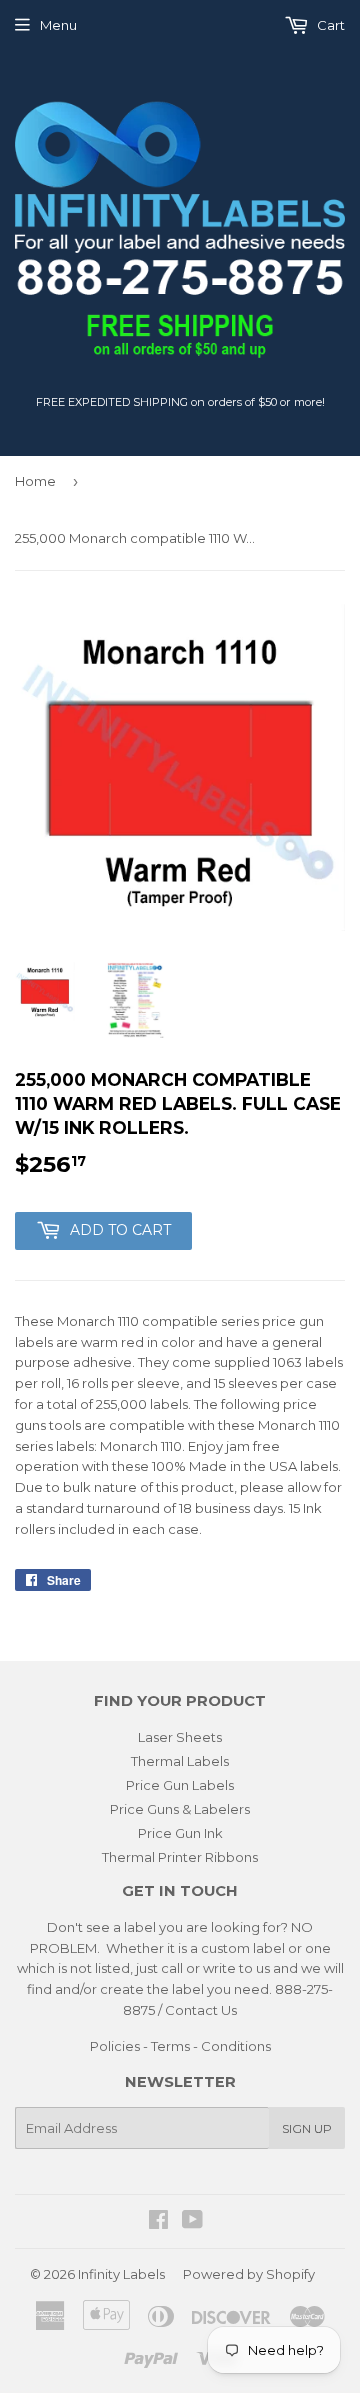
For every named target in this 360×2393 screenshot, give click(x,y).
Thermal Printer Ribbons (180, 1857)
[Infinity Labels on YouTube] (192, 2222)
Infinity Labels (121, 2274)
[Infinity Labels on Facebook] (158, 2222)
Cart (329, 25)
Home (35, 481)
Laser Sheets (180, 1737)
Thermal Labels (180, 1761)
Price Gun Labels (180, 1785)
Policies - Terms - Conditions (180, 2046)
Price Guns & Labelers (180, 1809)
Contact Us (201, 2010)
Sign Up (307, 2128)
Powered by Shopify (249, 2274)
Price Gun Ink (180, 1833)
